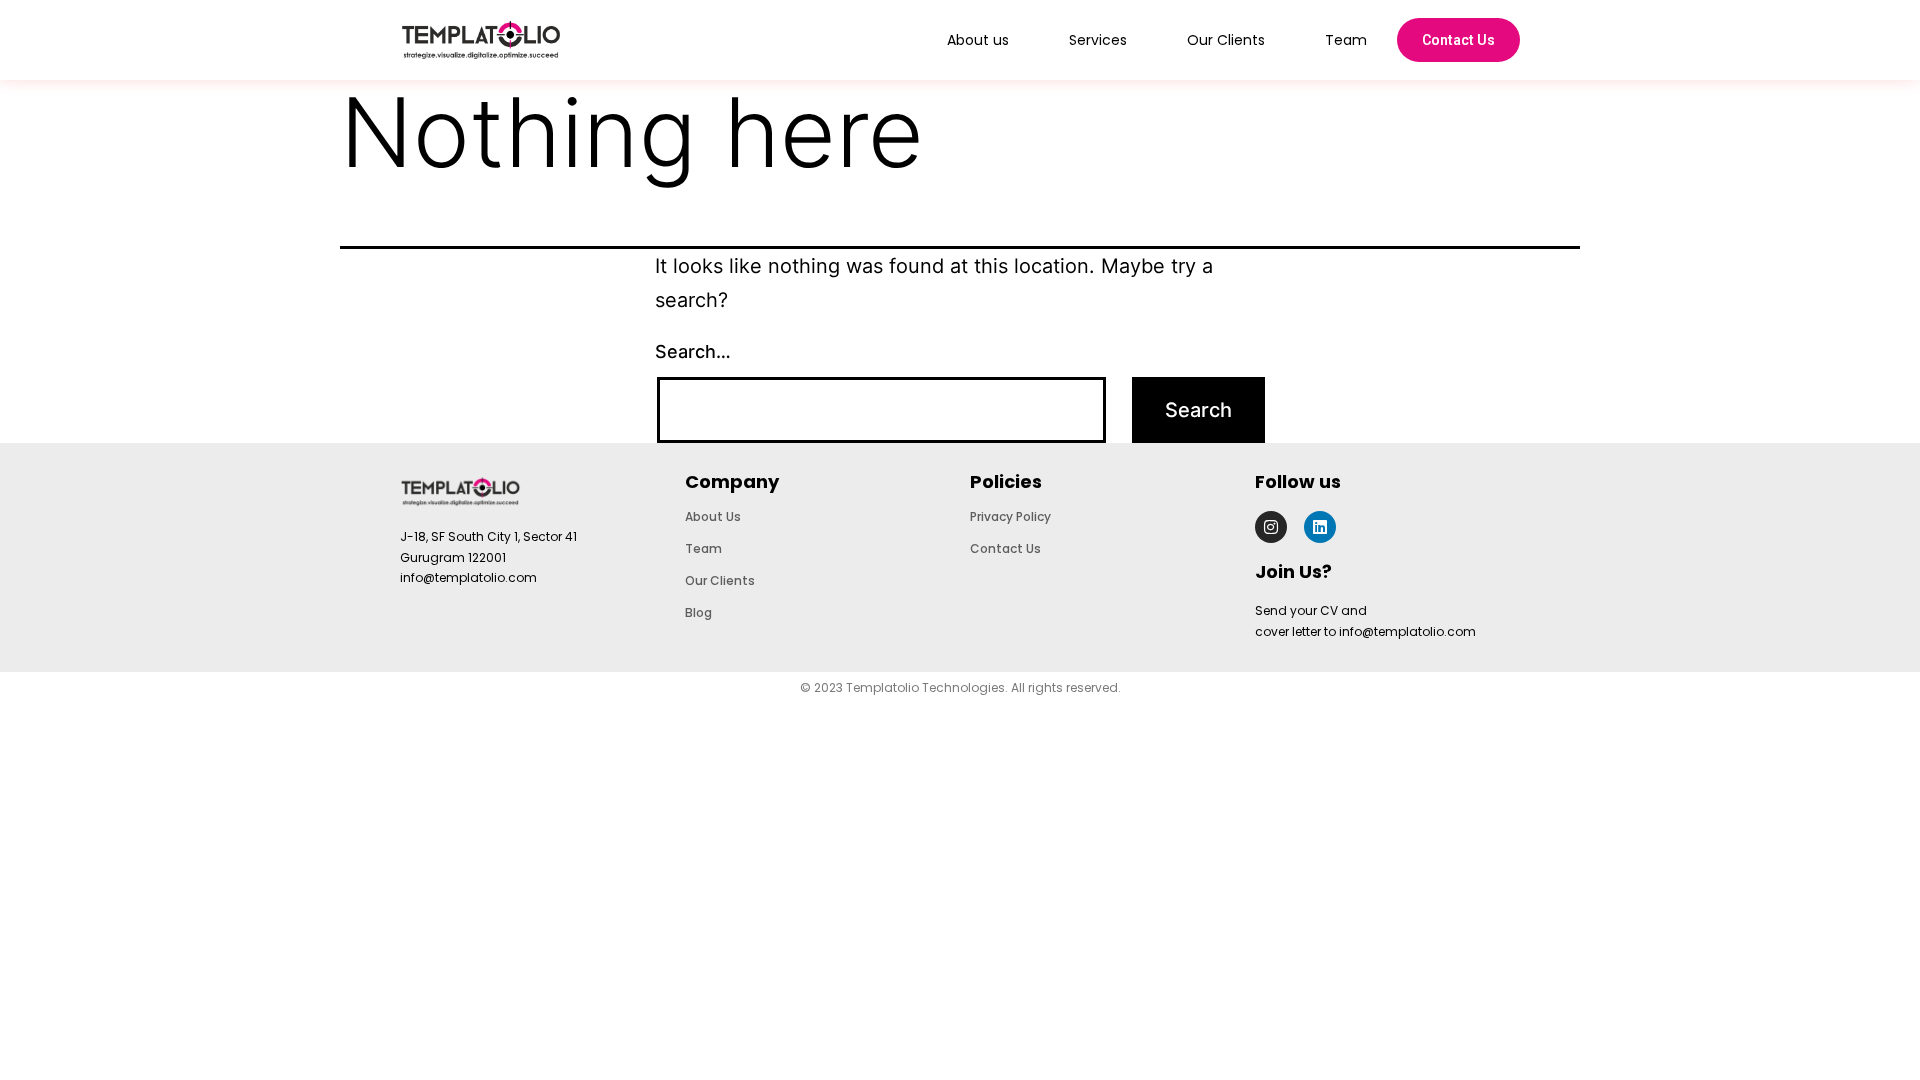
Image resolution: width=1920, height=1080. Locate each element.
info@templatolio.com (468, 577)
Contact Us (1458, 40)
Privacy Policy (1010, 516)
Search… (693, 351)
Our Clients (1226, 40)
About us (978, 40)
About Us (713, 516)
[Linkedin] (1320, 527)
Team (1346, 40)
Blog (698, 612)
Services (1098, 40)
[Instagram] (1271, 527)
